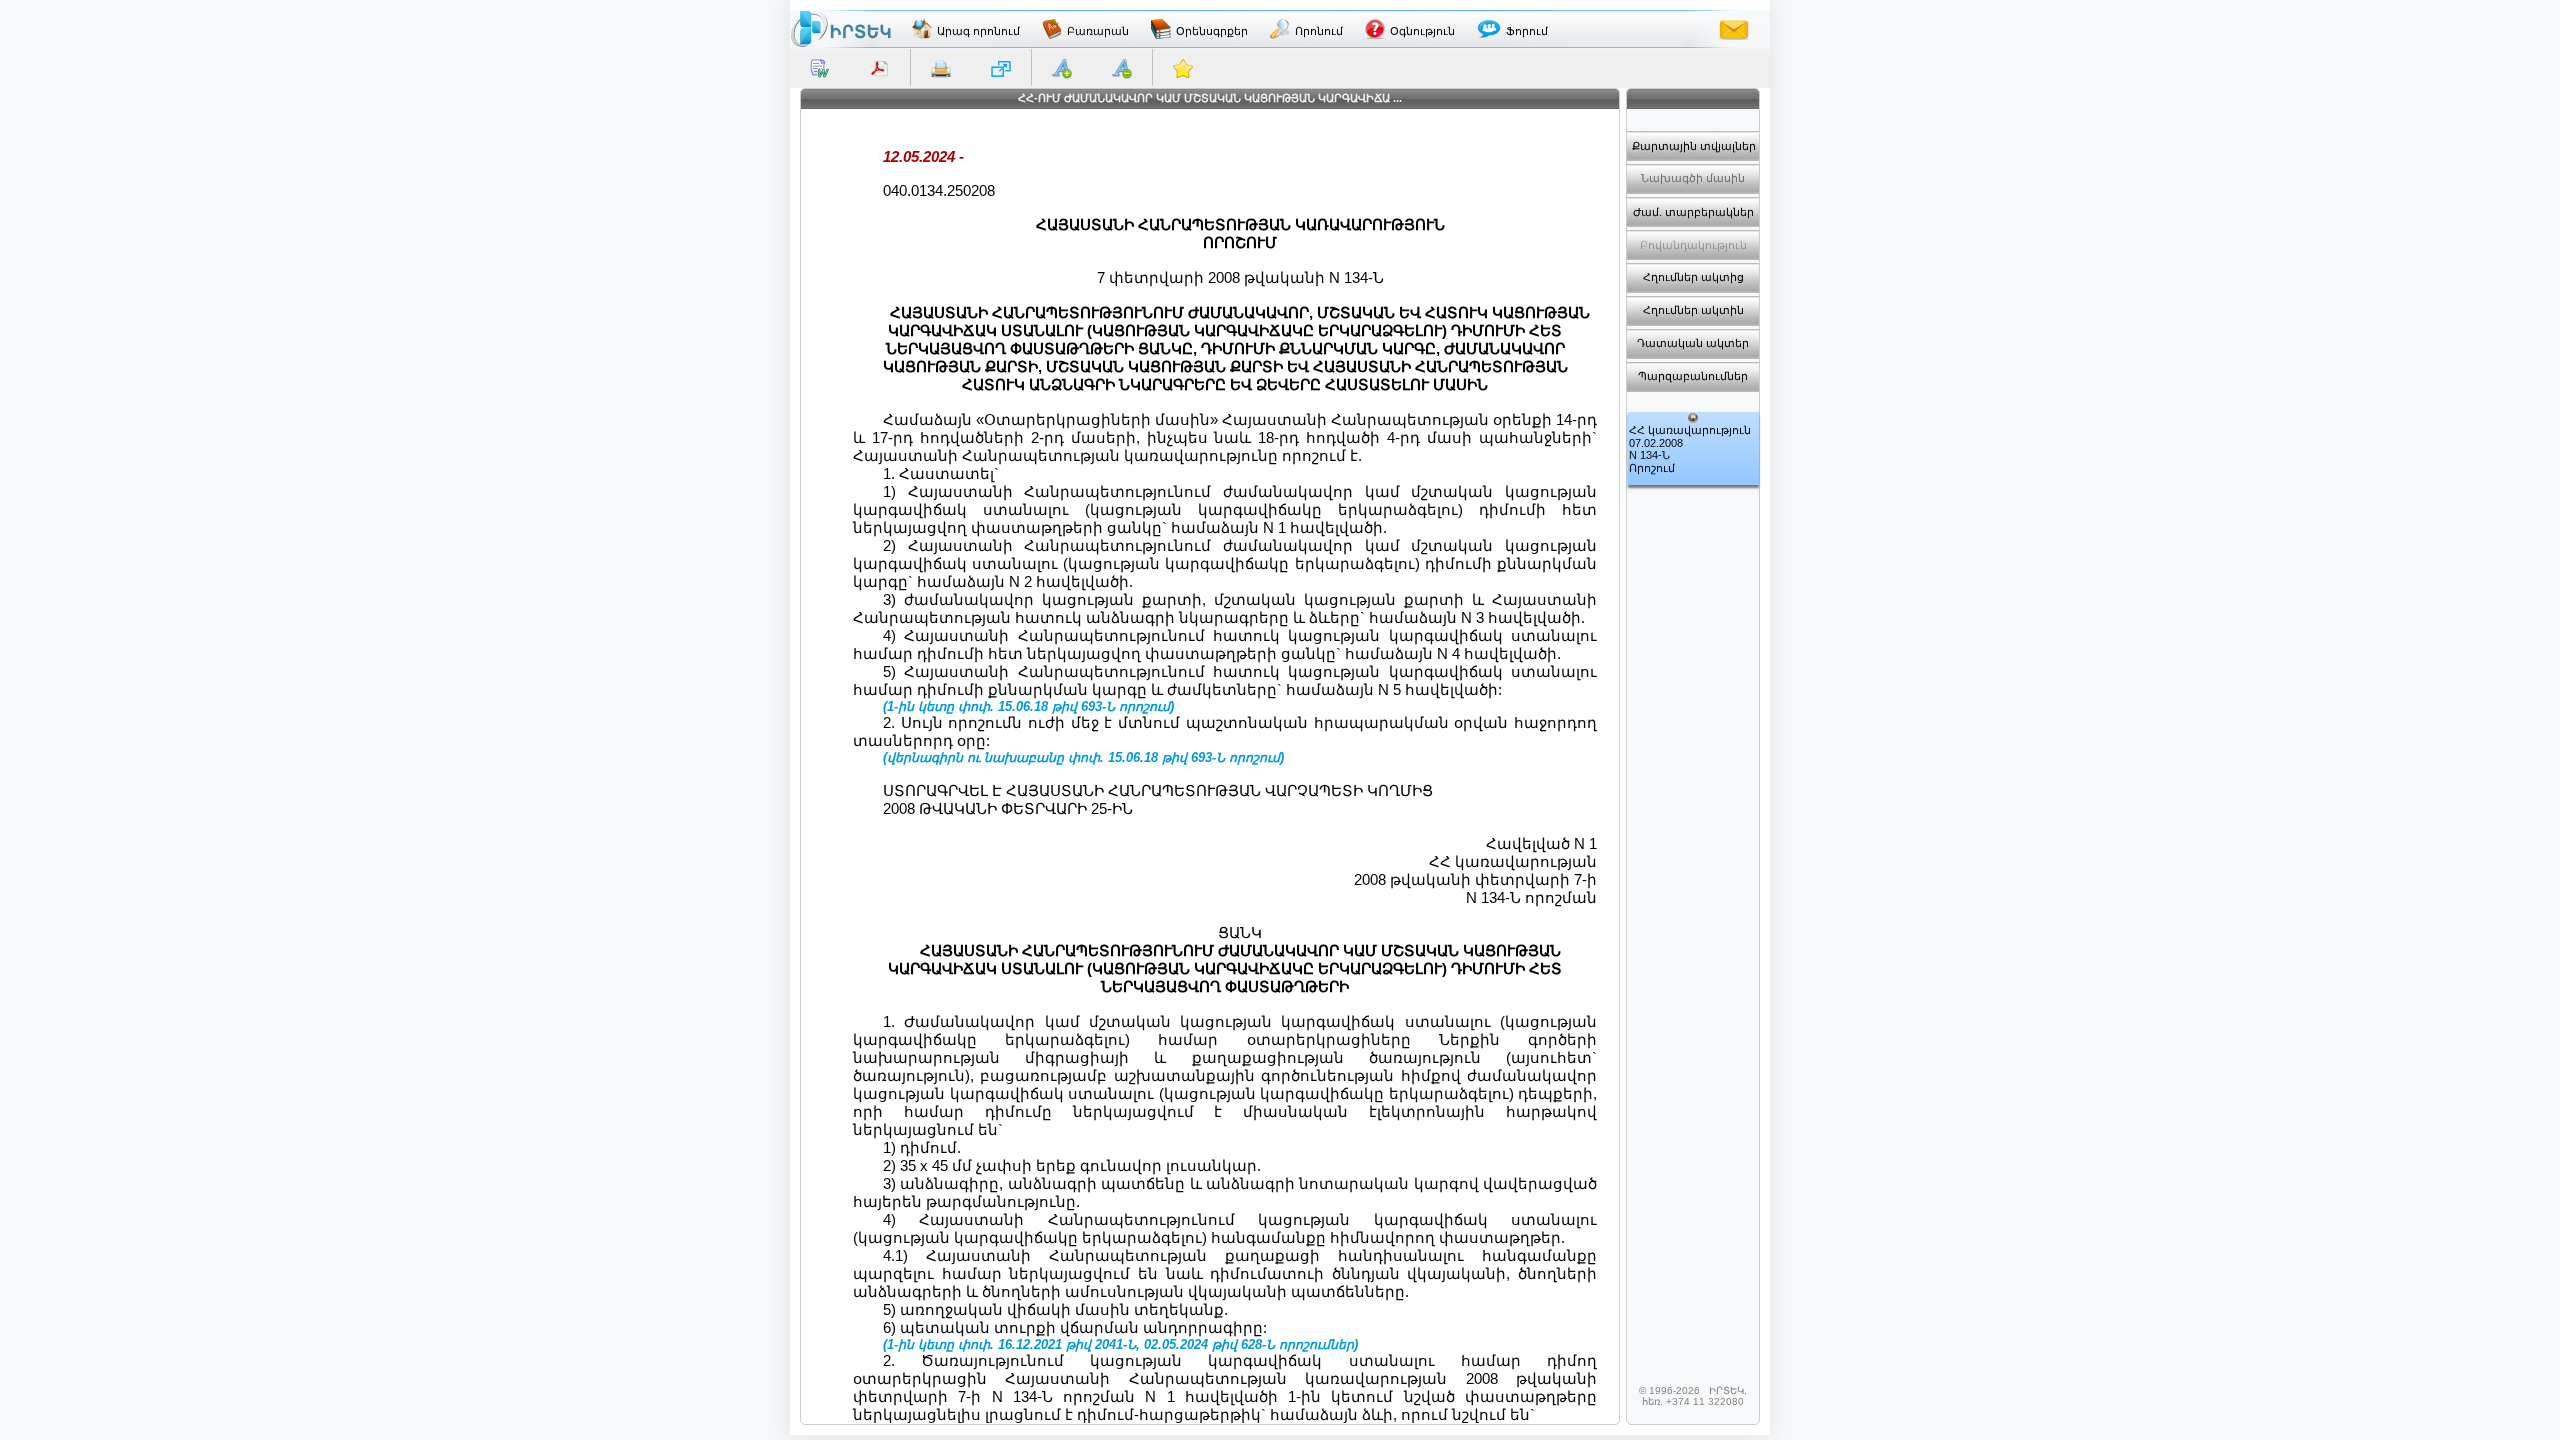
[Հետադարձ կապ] (1734, 29)
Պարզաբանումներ (1693, 376)
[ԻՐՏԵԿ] (841, 29)
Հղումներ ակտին (1693, 310)
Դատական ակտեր (1693, 343)
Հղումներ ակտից (1693, 277)
